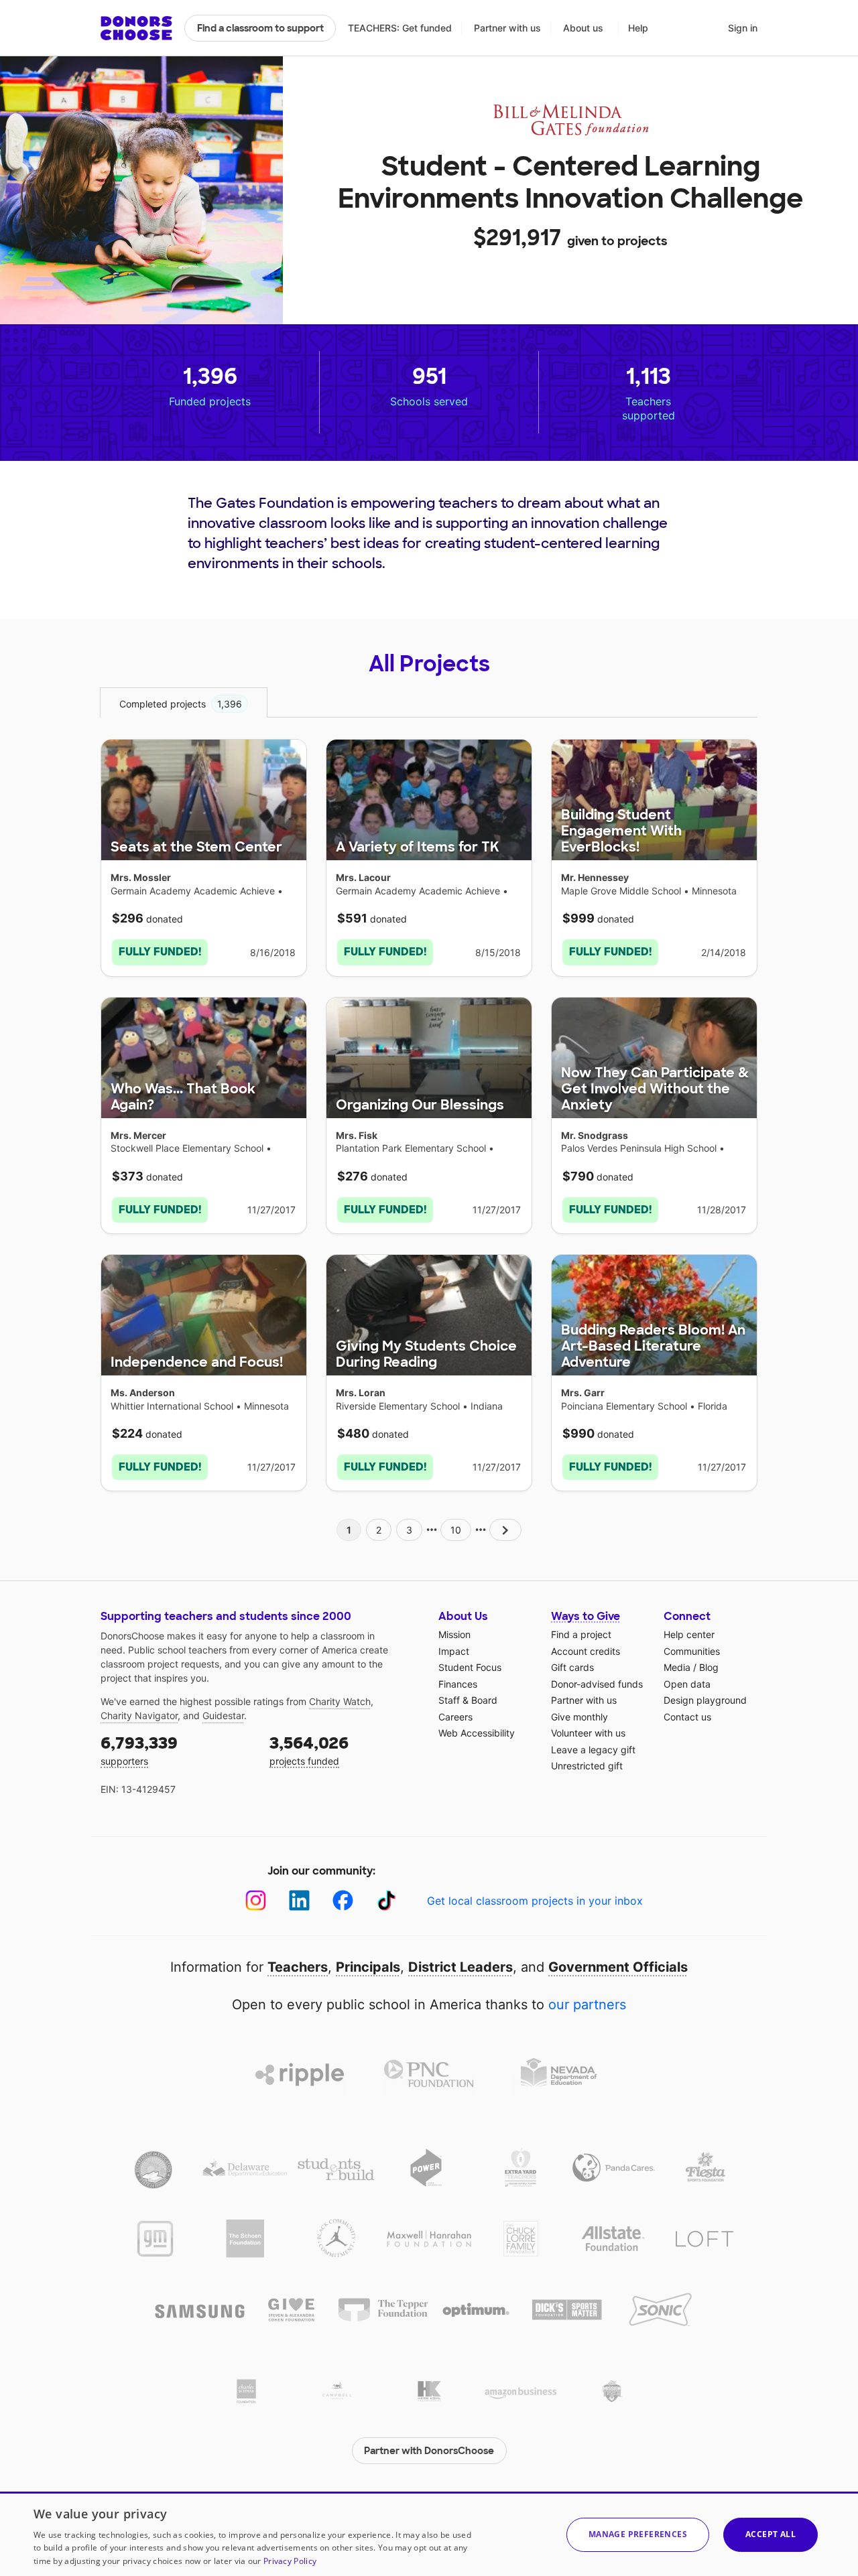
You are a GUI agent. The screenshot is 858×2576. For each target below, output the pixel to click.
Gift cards (572, 1667)
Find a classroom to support (260, 28)
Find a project (581, 1634)
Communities (692, 1651)
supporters (139, 1750)
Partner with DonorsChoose (429, 2451)
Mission (454, 1634)
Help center (689, 1634)
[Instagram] (256, 1900)
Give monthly (579, 1717)
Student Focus (470, 1667)
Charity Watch (340, 1701)
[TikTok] (386, 1900)
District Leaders (461, 1967)
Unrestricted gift (587, 1766)
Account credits (586, 1651)
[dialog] (429, 2534)
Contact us (687, 1717)
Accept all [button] (771, 2534)
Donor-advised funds (597, 1684)
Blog (709, 1667)
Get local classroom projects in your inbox (535, 1901)
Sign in (743, 28)
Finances (458, 1684)
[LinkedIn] (299, 1900)
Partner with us (507, 28)
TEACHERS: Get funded (400, 28)
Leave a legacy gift (593, 1750)
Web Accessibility (477, 1733)
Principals (368, 1967)
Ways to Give (586, 1616)
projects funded (309, 1750)
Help (638, 28)
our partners (587, 2005)
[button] (638, 2535)
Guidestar (223, 1715)
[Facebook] (343, 1900)
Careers (455, 1717)
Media (677, 1667)
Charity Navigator (139, 1715)
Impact (454, 1651)
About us (583, 28)
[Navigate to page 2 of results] (505, 1530)
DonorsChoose (136, 28)
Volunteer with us (588, 1733)
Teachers (298, 1967)
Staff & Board (468, 1700)
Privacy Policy (290, 2561)
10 (456, 1530)
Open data (687, 1684)
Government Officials (618, 1967)
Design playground (705, 1700)
